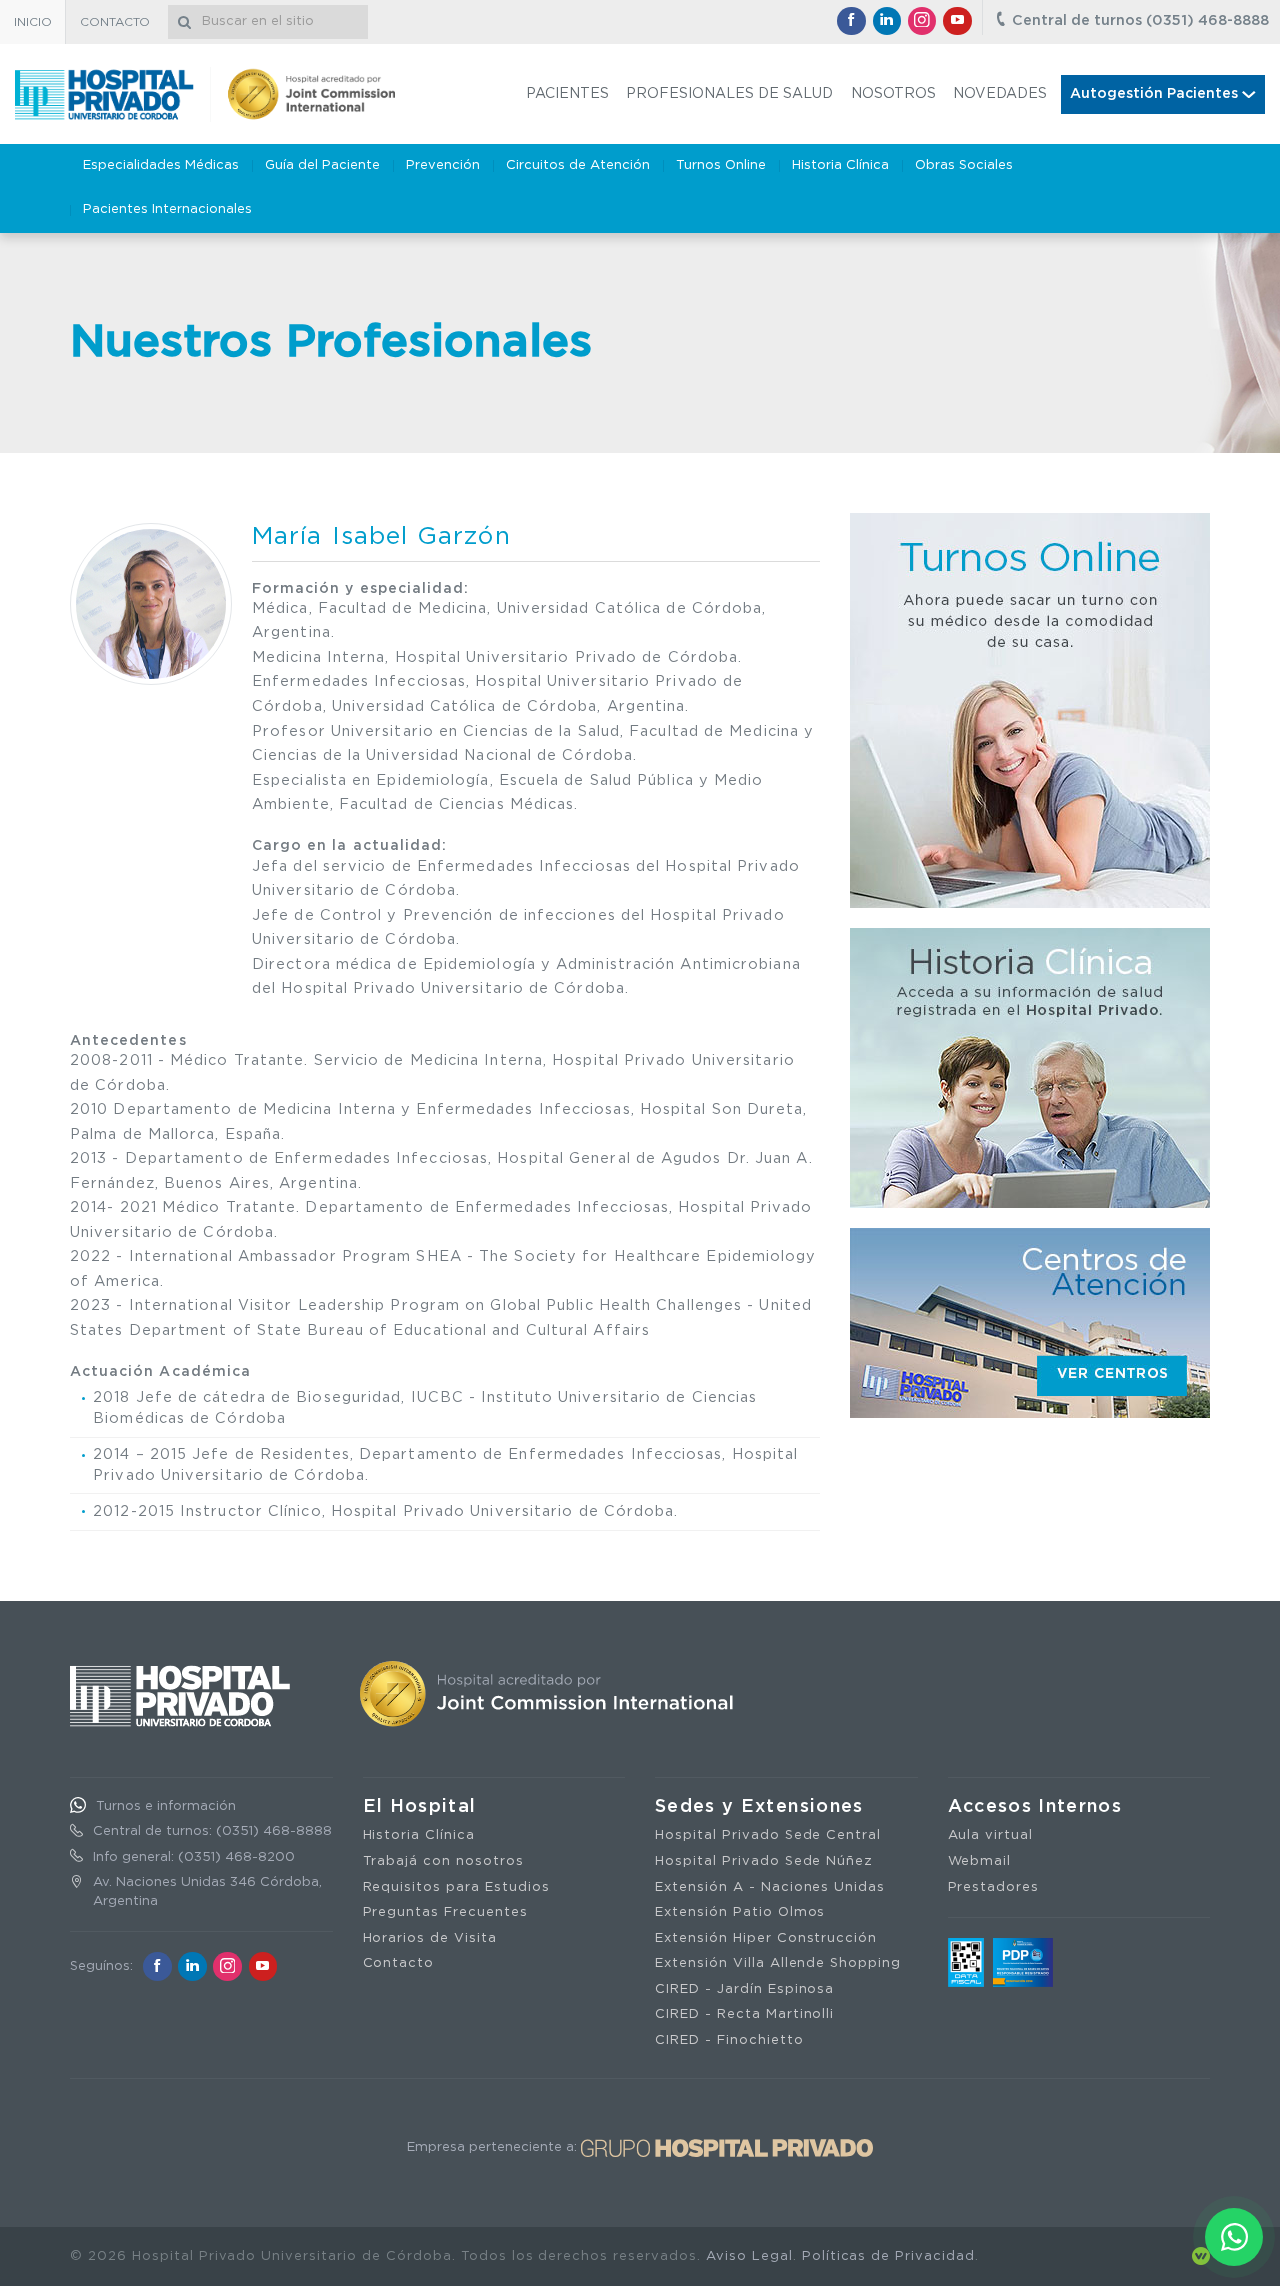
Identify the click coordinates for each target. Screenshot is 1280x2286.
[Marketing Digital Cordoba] (1201, 2256)
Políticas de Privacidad (888, 2256)
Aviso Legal (749, 2256)
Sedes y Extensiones (759, 1807)
